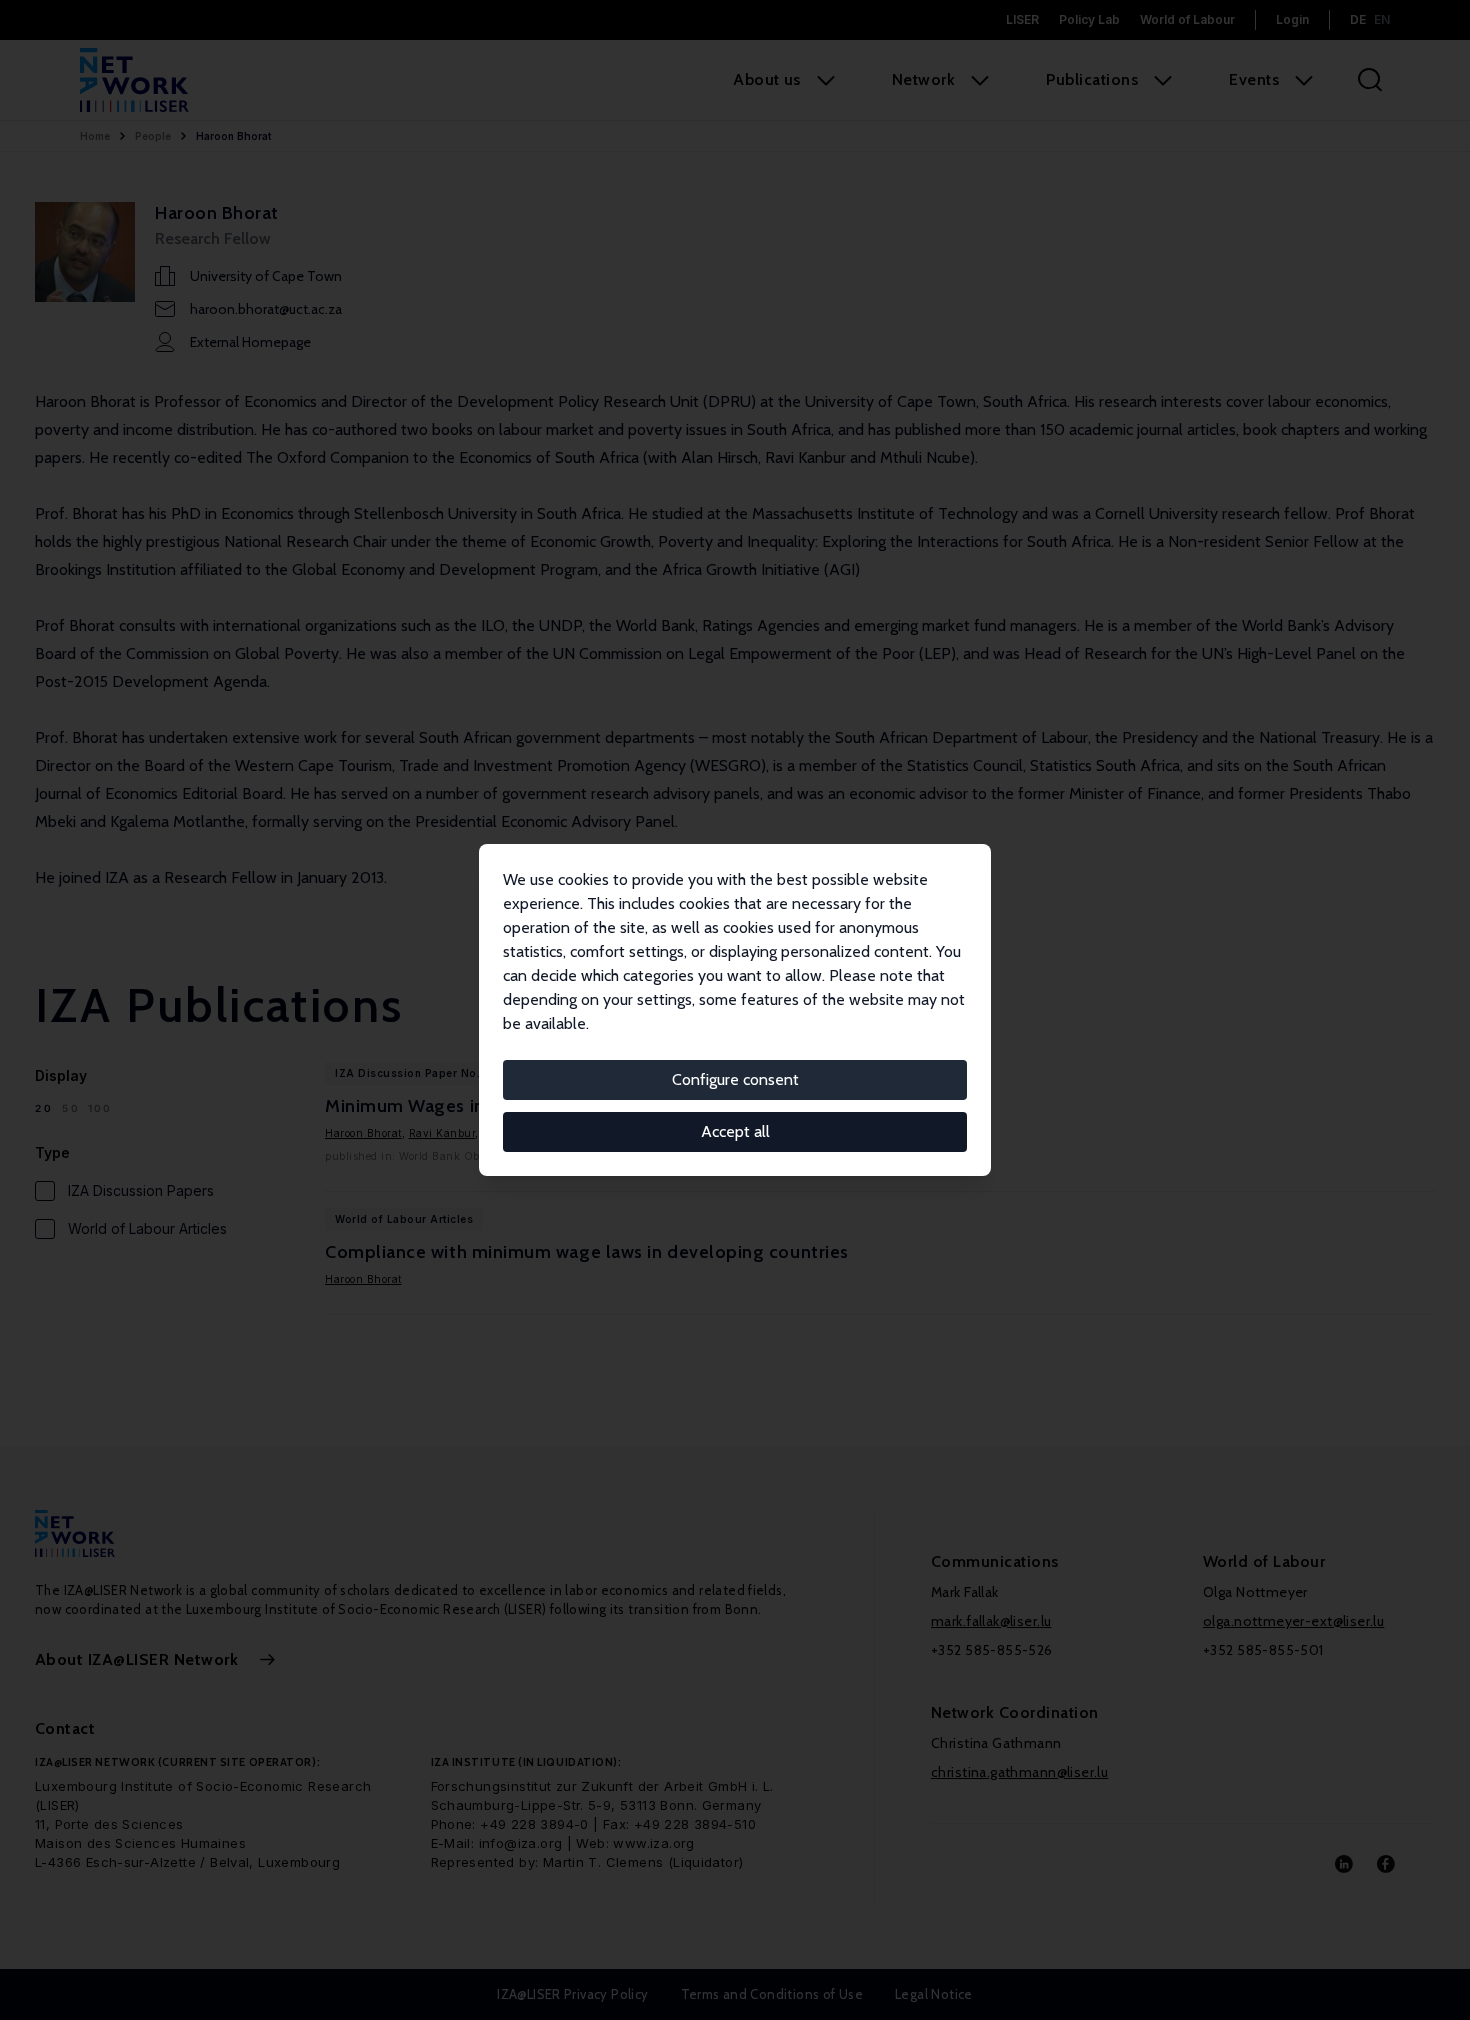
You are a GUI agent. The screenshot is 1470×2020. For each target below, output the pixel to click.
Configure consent (735, 1079)
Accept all (735, 1131)
